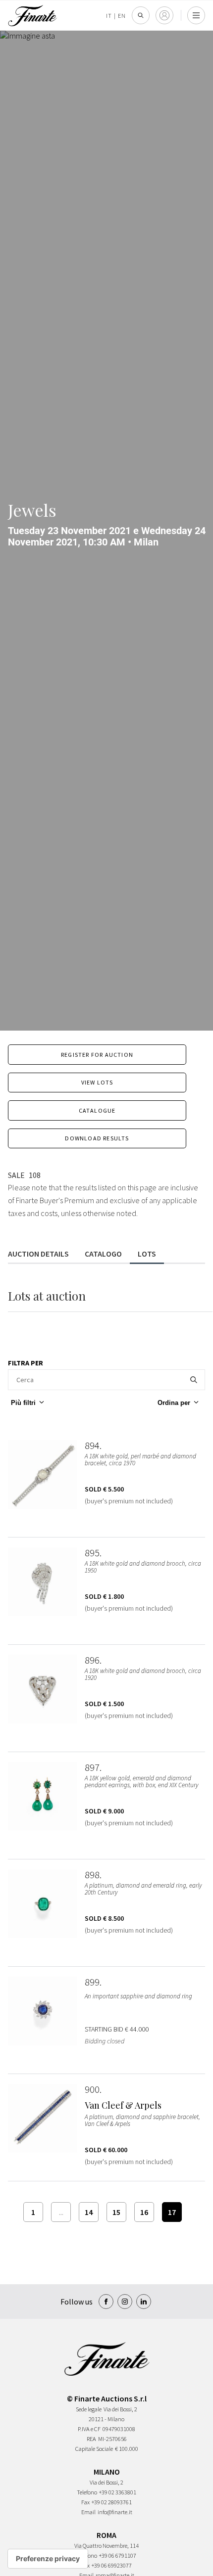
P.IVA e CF (89, 2429)
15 (116, 2212)
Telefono (87, 2492)
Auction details (38, 1254)
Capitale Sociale (94, 2449)
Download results (97, 1138)
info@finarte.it (115, 2512)
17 (172, 2212)
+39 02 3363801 (118, 2492)
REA (91, 2439)
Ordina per (174, 1403)
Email (88, 2512)
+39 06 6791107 (118, 2555)
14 (89, 2212)
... (61, 2212)
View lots (97, 1082)
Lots (147, 1254)
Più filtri (23, 1403)
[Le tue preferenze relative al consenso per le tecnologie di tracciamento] (48, 2559)
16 (144, 2212)
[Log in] (164, 15)
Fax (85, 2502)
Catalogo (103, 1254)
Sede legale (89, 2409)
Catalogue (97, 1110)
